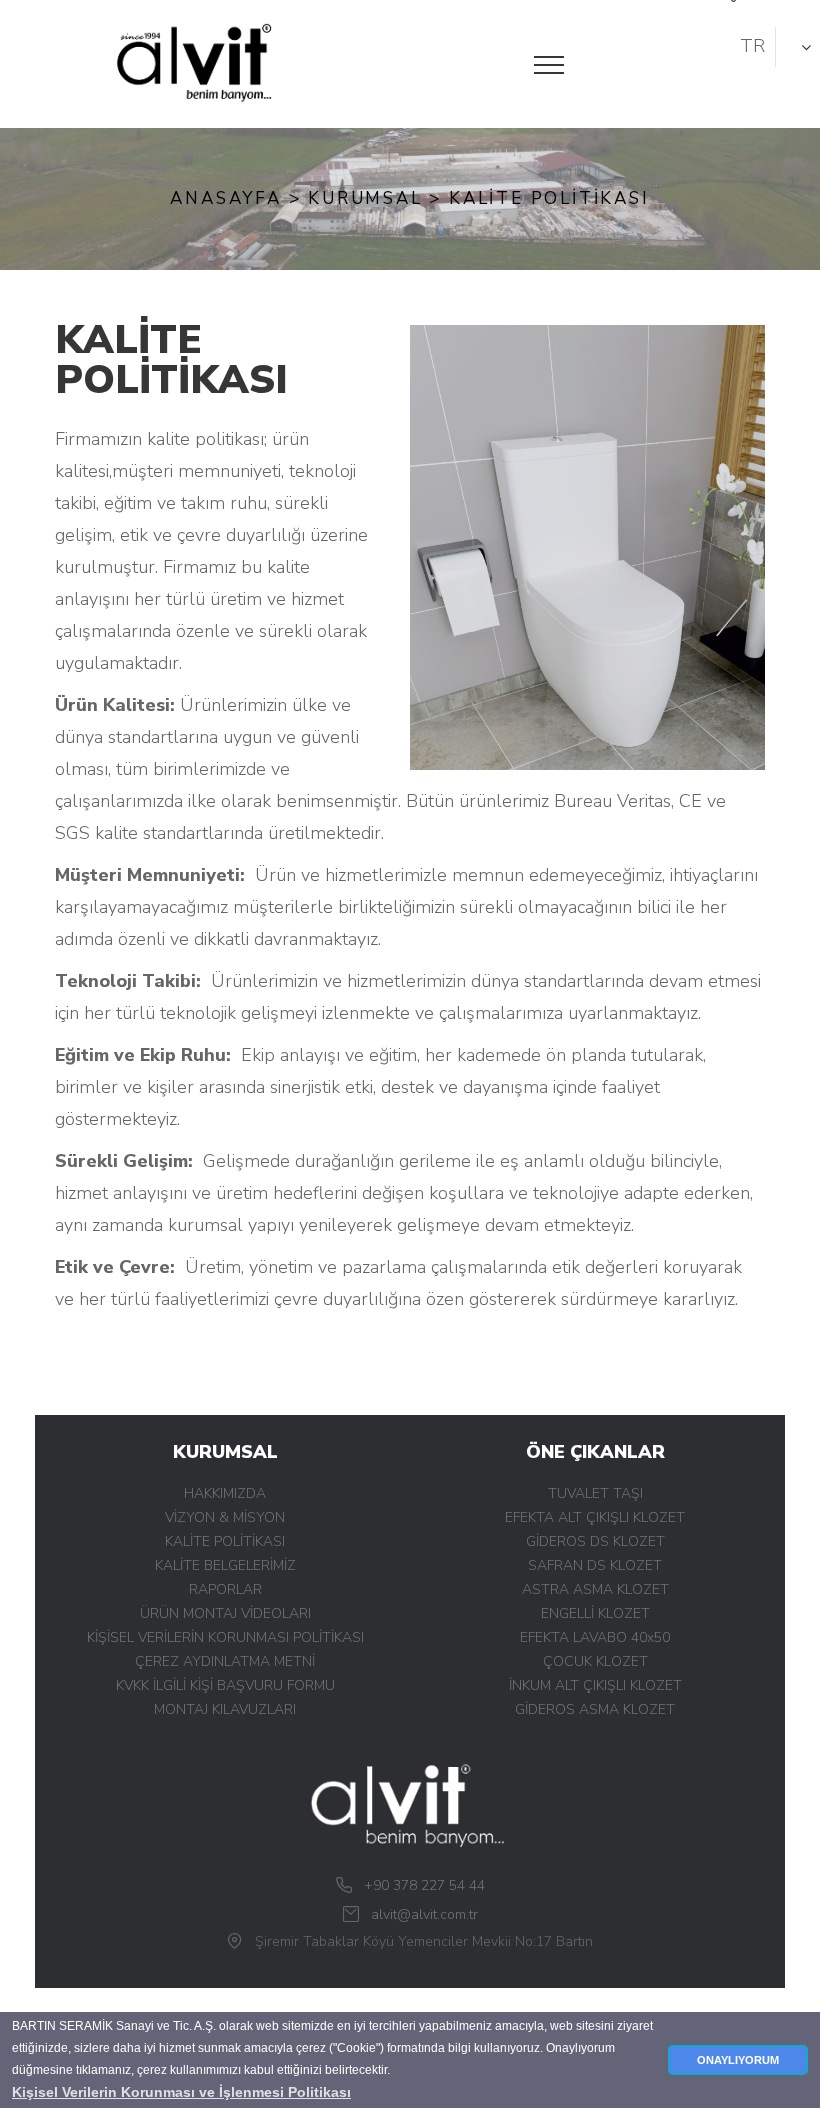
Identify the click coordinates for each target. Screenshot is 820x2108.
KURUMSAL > (375, 198)
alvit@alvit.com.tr (424, 1914)
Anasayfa (225, 198)
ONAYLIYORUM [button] (738, 2060)
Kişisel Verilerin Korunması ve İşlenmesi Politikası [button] (181, 2092)
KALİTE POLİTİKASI (549, 198)
